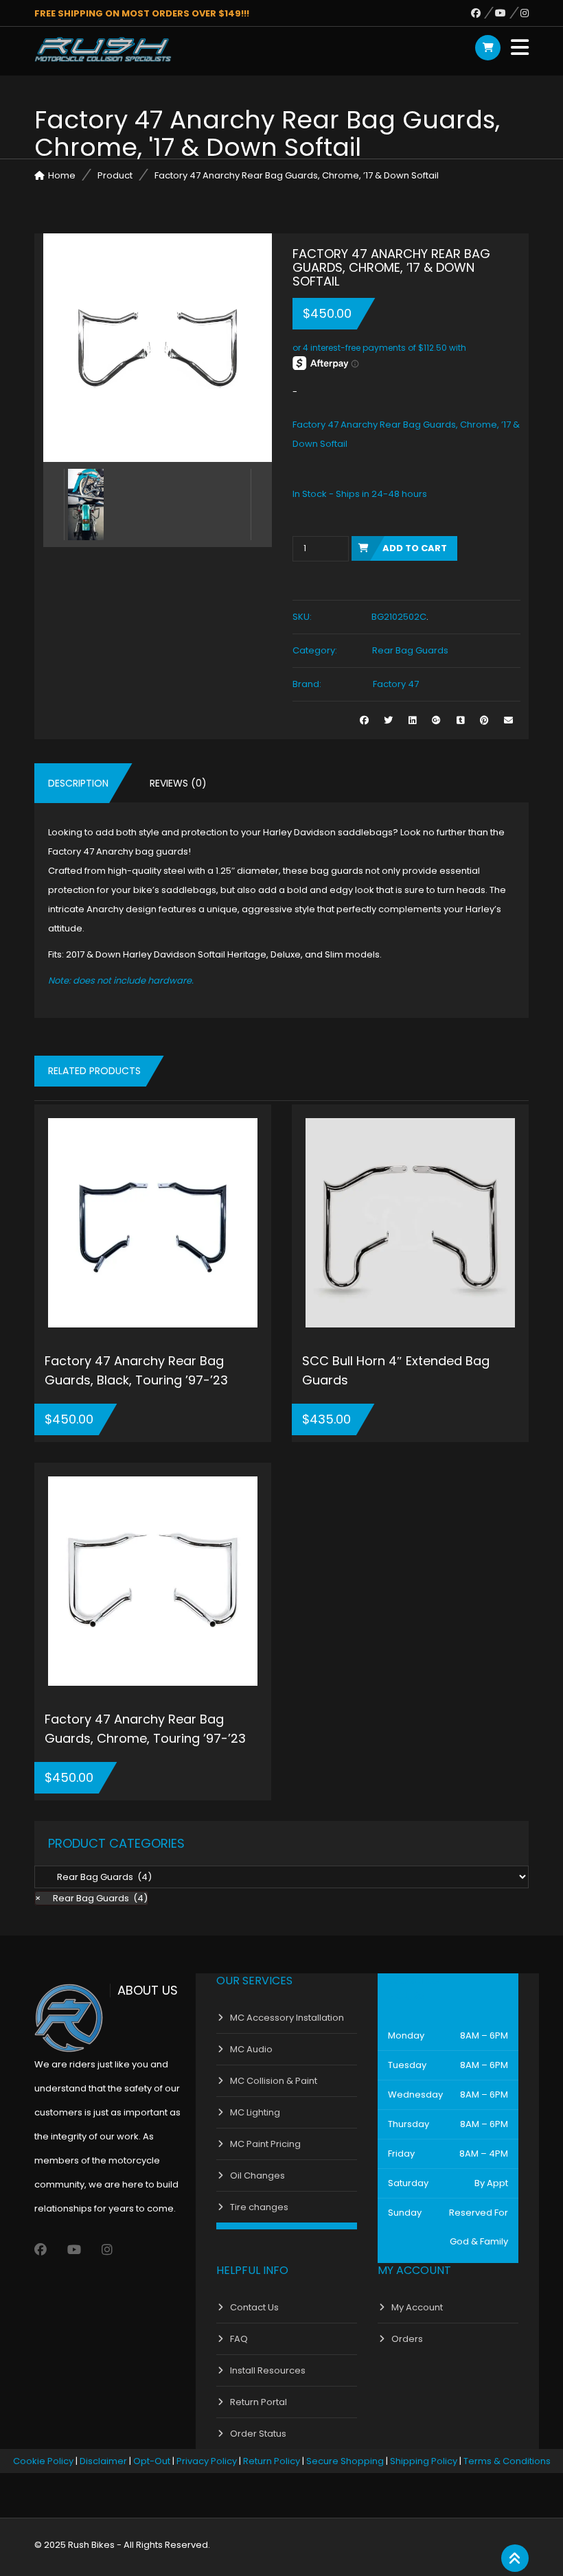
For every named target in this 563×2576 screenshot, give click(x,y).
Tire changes (259, 2207)
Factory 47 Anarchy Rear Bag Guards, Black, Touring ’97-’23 (136, 1370)
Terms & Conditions (507, 2461)
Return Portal (258, 2402)
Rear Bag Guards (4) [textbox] (91, 1898)
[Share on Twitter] (388, 720)
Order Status (258, 2434)
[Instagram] (525, 13)
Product (115, 175)
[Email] (508, 720)
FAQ (239, 2339)
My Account (417, 2307)
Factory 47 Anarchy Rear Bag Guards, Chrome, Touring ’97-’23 (145, 1729)
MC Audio (251, 2049)
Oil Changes (257, 2175)
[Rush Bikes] (103, 49)
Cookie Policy (43, 2461)
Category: (315, 650)
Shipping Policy (424, 2461)
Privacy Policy (207, 2461)
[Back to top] (515, 2559)
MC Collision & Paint (274, 2081)
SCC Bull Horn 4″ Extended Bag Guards (396, 1370)
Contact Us (254, 2307)
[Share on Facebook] (364, 720)
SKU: (302, 617)
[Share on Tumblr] (460, 720)
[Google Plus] (436, 720)
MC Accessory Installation (287, 2018)
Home (62, 175)
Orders (407, 2339)
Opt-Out (152, 2461)
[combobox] (91, 1898)
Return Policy (272, 2461)
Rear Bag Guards (410, 650)
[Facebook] (483, 13)
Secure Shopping (345, 2461)
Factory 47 (396, 684)
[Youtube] (508, 13)
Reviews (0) (178, 783)
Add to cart (415, 548)
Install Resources (268, 2370)
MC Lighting (255, 2112)
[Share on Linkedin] (412, 720)
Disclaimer (103, 2461)
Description (78, 783)
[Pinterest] (484, 720)
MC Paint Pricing (265, 2144)
